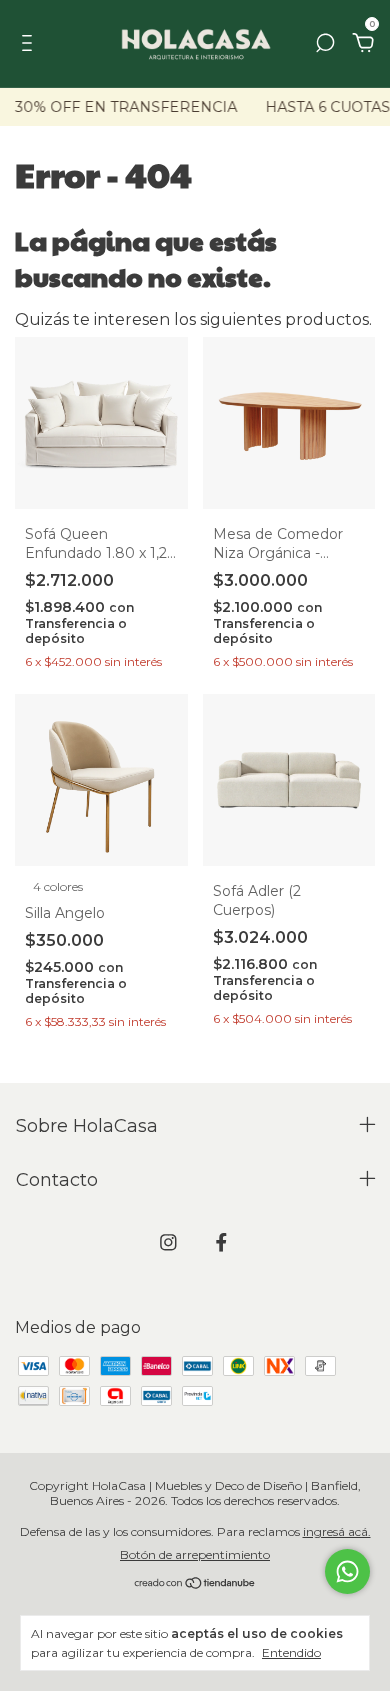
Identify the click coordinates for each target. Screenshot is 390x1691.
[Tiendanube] (195, 1584)
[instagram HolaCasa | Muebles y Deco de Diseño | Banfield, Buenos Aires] (168, 1242)
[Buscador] (325, 44)
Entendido (291, 1652)
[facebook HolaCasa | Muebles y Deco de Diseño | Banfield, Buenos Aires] (221, 1242)
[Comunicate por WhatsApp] (347, 1571)
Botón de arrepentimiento (195, 1554)
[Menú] (30, 44)
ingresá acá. (337, 1531)
